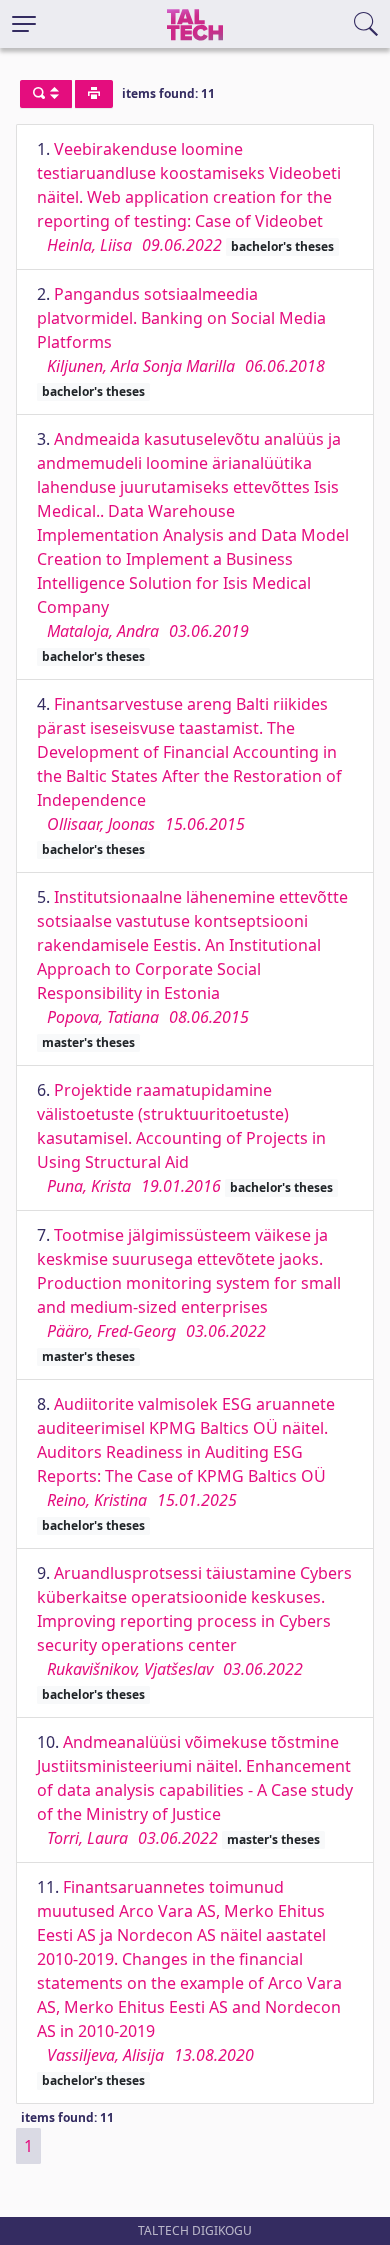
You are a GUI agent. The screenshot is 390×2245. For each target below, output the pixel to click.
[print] (94, 94)
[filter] (46, 94)
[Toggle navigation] (24, 24)
